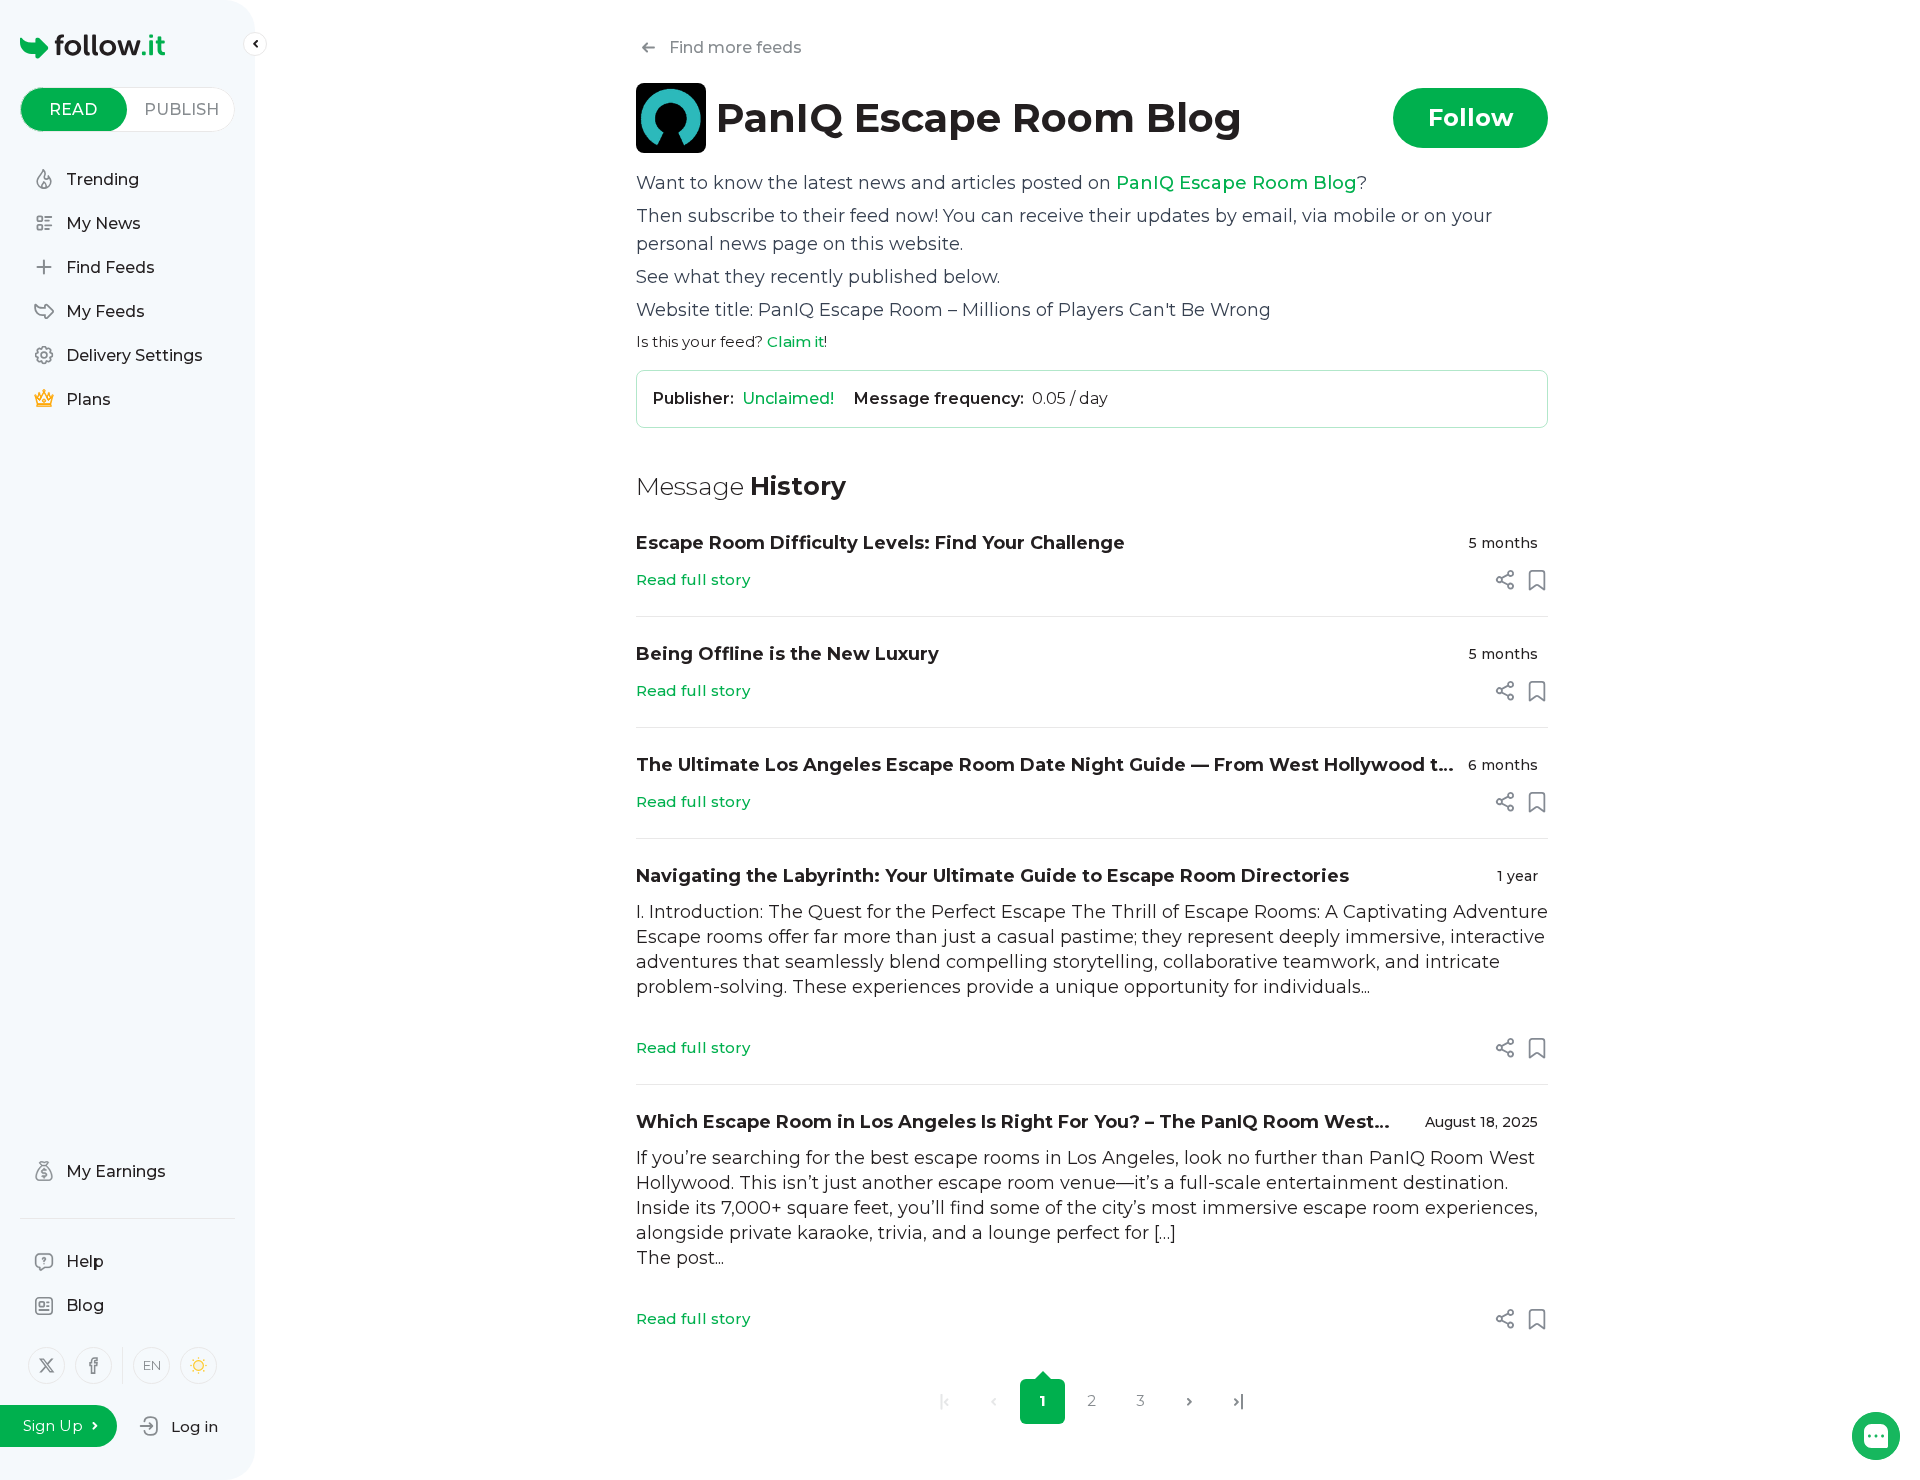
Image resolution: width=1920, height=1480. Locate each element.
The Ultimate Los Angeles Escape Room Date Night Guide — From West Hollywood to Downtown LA (1043, 766)
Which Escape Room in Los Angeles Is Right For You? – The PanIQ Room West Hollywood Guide (1005, 1123)
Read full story (693, 579)
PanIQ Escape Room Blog (1236, 183)
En (152, 1365)
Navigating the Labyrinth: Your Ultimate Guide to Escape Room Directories (992, 876)
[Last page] (1238, 1401)
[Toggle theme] (198, 1365)
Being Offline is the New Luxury (787, 654)
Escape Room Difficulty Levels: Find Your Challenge (880, 543)
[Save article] (1537, 580)
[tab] (73, 109)
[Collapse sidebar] (255, 44)
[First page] (944, 1401)
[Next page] (1189, 1401)
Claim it (795, 341)
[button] (178, 1426)
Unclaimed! (788, 398)
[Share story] (1505, 580)
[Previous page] (993, 1401)
